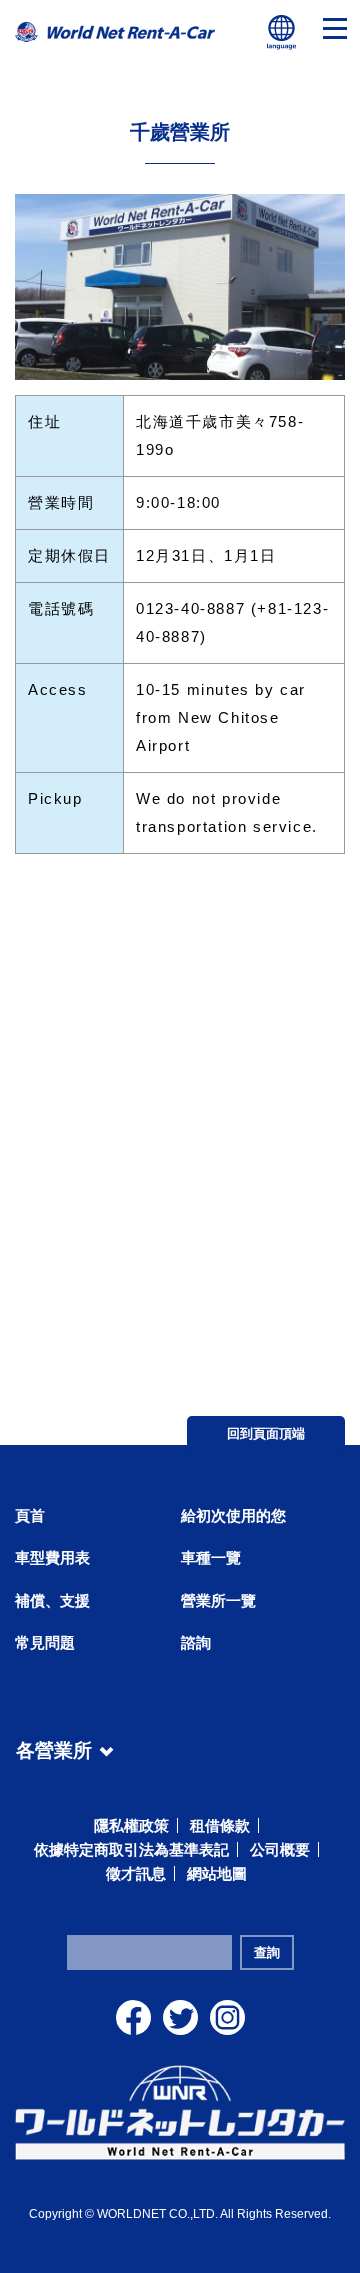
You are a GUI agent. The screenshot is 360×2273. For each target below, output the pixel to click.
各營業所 (54, 1747)
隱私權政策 (131, 1825)
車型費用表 (52, 1557)
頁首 (30, 1515)
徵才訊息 (136, 1873)
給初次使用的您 (233, 1515)
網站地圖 (217, 1873)
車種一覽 (211, 1557)
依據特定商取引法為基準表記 (131, 1849)
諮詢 (196, 1642)
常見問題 (45, 1642)
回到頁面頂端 (266, 1433)
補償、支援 (52, 1600)
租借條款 (220, 1825)
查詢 (267, 1952)
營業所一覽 (218, 1600)
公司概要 (280, 1849)
